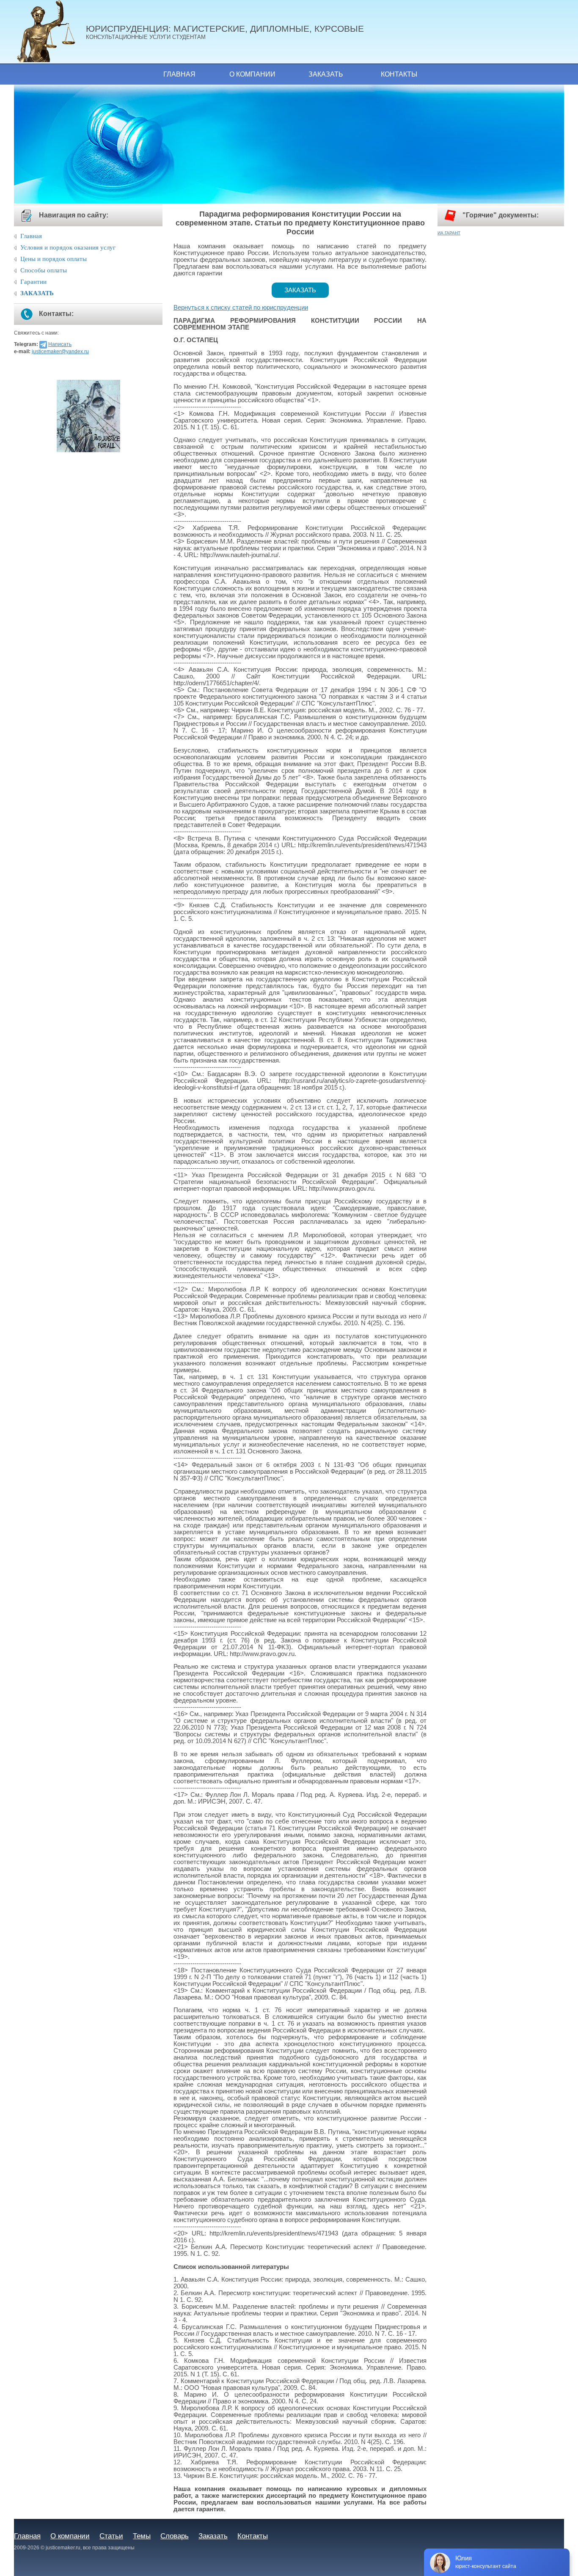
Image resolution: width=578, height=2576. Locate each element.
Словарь (175, 2536)
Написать (60, 344)
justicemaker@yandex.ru (60, 352)
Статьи (111, 2536)
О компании (252, 74)
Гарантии (33, 282)
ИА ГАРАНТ (449, 233)
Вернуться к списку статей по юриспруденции (241, 308)
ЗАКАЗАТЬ (37, 293)
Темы (142, 2536)
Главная (179, 74)
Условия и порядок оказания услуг (68, 247)
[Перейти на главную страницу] (50, 32)
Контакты (399, 74)
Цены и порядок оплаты (54, 259)
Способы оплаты (44, 270)
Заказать (326, 74)
